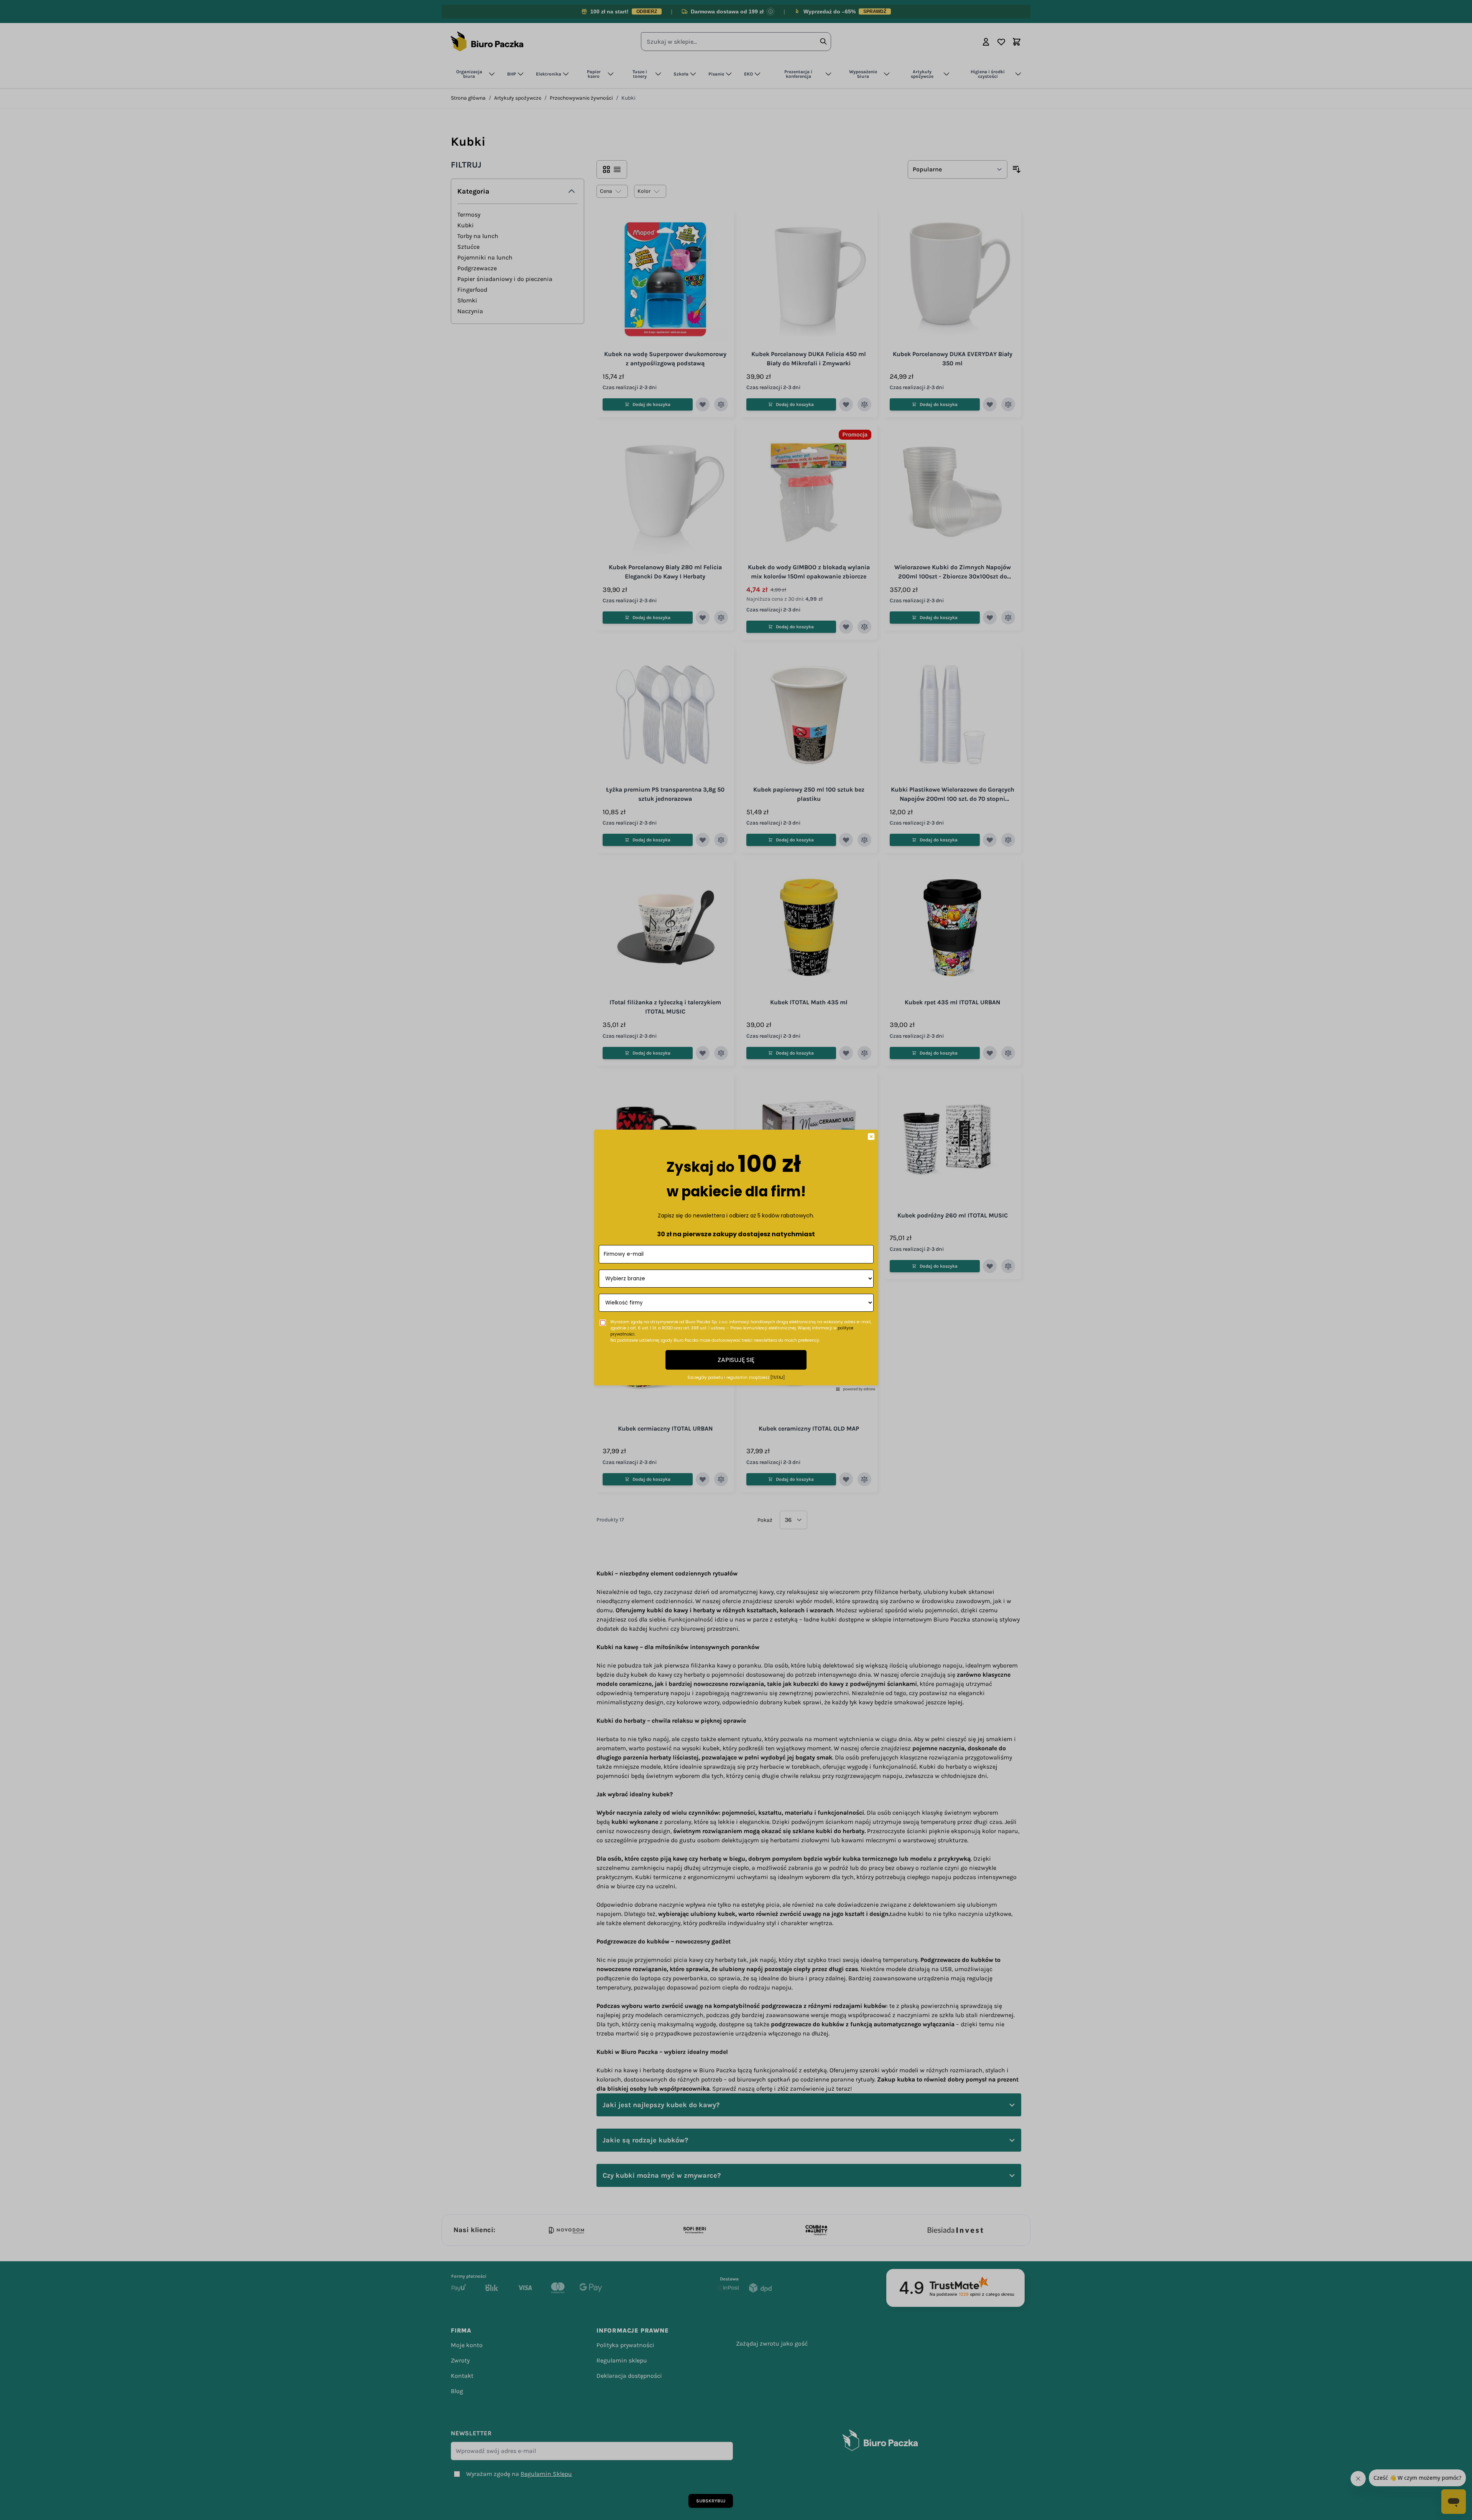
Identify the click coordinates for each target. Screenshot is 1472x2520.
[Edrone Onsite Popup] (736, 1260)
